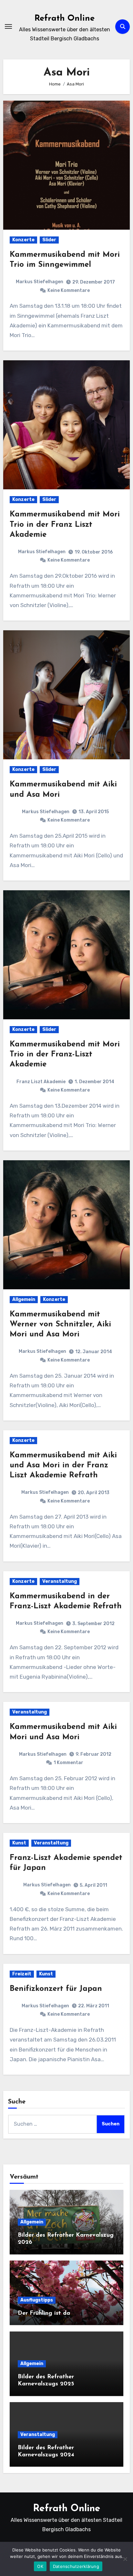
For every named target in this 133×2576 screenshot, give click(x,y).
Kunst (19, 1843)
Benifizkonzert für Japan (56, 1989)
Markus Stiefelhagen (40, 282)
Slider (49, 240)
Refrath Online (65, 19)
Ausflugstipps (37, 2300)
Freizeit (22, 1974)
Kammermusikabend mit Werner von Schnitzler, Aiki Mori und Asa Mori (60, 1324)
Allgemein (24, 1299)
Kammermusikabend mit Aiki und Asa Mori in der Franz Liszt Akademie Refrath (63, 1465)
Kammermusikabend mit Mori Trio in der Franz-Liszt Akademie (65, 1054)
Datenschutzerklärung (76, 2566)
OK (40, 2566)
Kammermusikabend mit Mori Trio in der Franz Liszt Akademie (65, 524)
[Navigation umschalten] (8, 26)
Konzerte (23, 240)
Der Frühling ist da (44, 2313)
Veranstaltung (60, 1581)
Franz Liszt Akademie (41, 1082)
